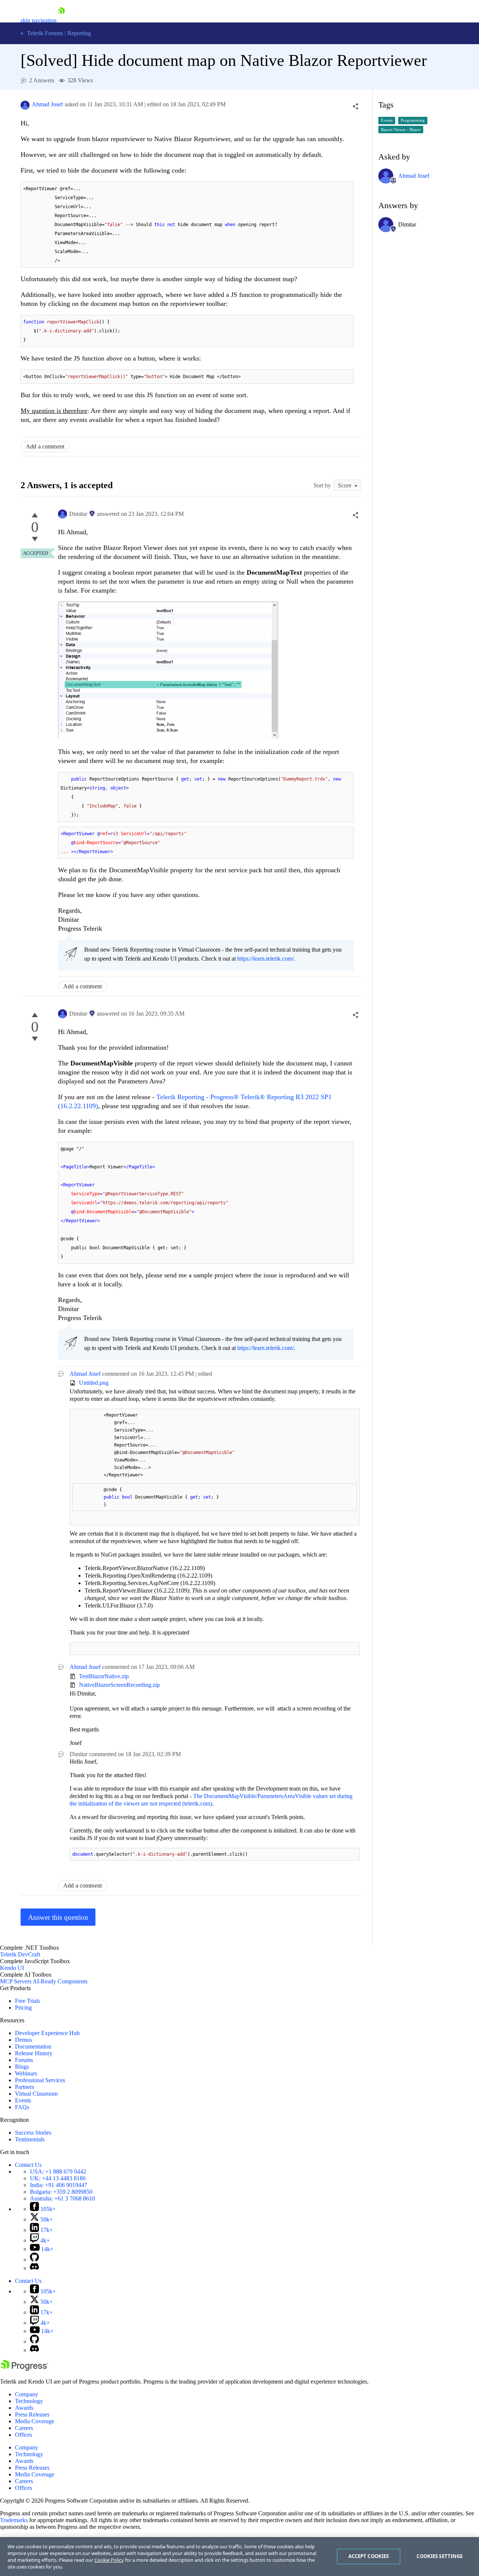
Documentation (33, 2046)
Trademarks (14, 2520)
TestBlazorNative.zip (104, 1676)
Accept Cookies (369, 2556)
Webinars (26, 2073)
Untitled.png (94, 1383)
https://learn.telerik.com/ (266, 959)
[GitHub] (34, 2259)
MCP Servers (16, 1981)
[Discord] (34, 2268)
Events (23, 2100)
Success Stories (33, 2133)
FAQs (22, 2107)
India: (59, 2185)
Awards (24, 2408)
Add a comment (45, 446)
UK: (58, 2178)
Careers (24, 2428)
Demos (23, 2040)
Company (27, 2394)
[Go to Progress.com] (24, 2369)
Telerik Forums (44, 33)
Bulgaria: (61, 2192)
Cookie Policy (109, 2560)
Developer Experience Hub (47, 2033)
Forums (24, 2060)
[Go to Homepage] (61, 20)
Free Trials (28, 2001)
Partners (25, 2087)
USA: (58, 2171)
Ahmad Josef (47, 104)
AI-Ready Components (60, 1981)
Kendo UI (12, 1968)
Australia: (62, 2198)
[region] (239, 2557)
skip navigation (39, 20)
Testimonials (30, 2139)
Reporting (79, 33)
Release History (34, 2053)
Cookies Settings (440, 2556)
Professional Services (40, 2080)
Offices (24, 2435)
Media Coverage (35, 2421)
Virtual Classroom (36, 2094)
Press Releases (32, 2414)
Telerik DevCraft (20, 1954)
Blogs (22, 2067)
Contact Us (28, 2165)
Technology (29, 2401)
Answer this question (58, 1917)
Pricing (23, 2008)
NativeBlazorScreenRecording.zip (119, 1685)
